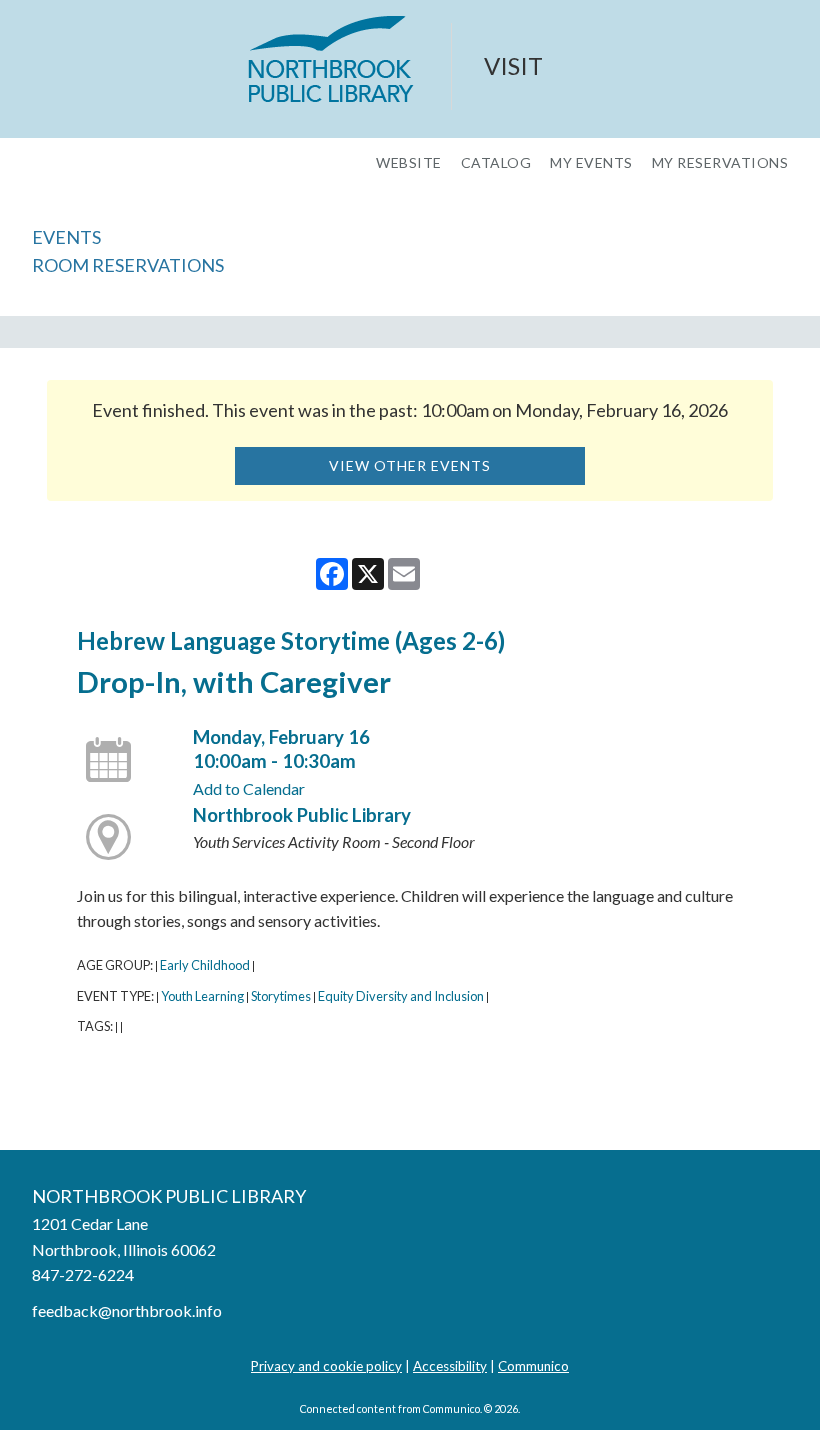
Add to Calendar (249, 788)
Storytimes (281, 996)
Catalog (496, 163)
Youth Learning (202, 996)
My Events (591, 163)
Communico (533, 1366)
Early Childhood (205, 965)
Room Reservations (128, 265)
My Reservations (720, 163)
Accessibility (450, 1366)
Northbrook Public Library (302, 815)
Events (66, 237)
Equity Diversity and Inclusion (401, 996)
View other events (410, 465)
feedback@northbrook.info (127, 1310)
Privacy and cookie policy (326, 1366)
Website (409, 163)
